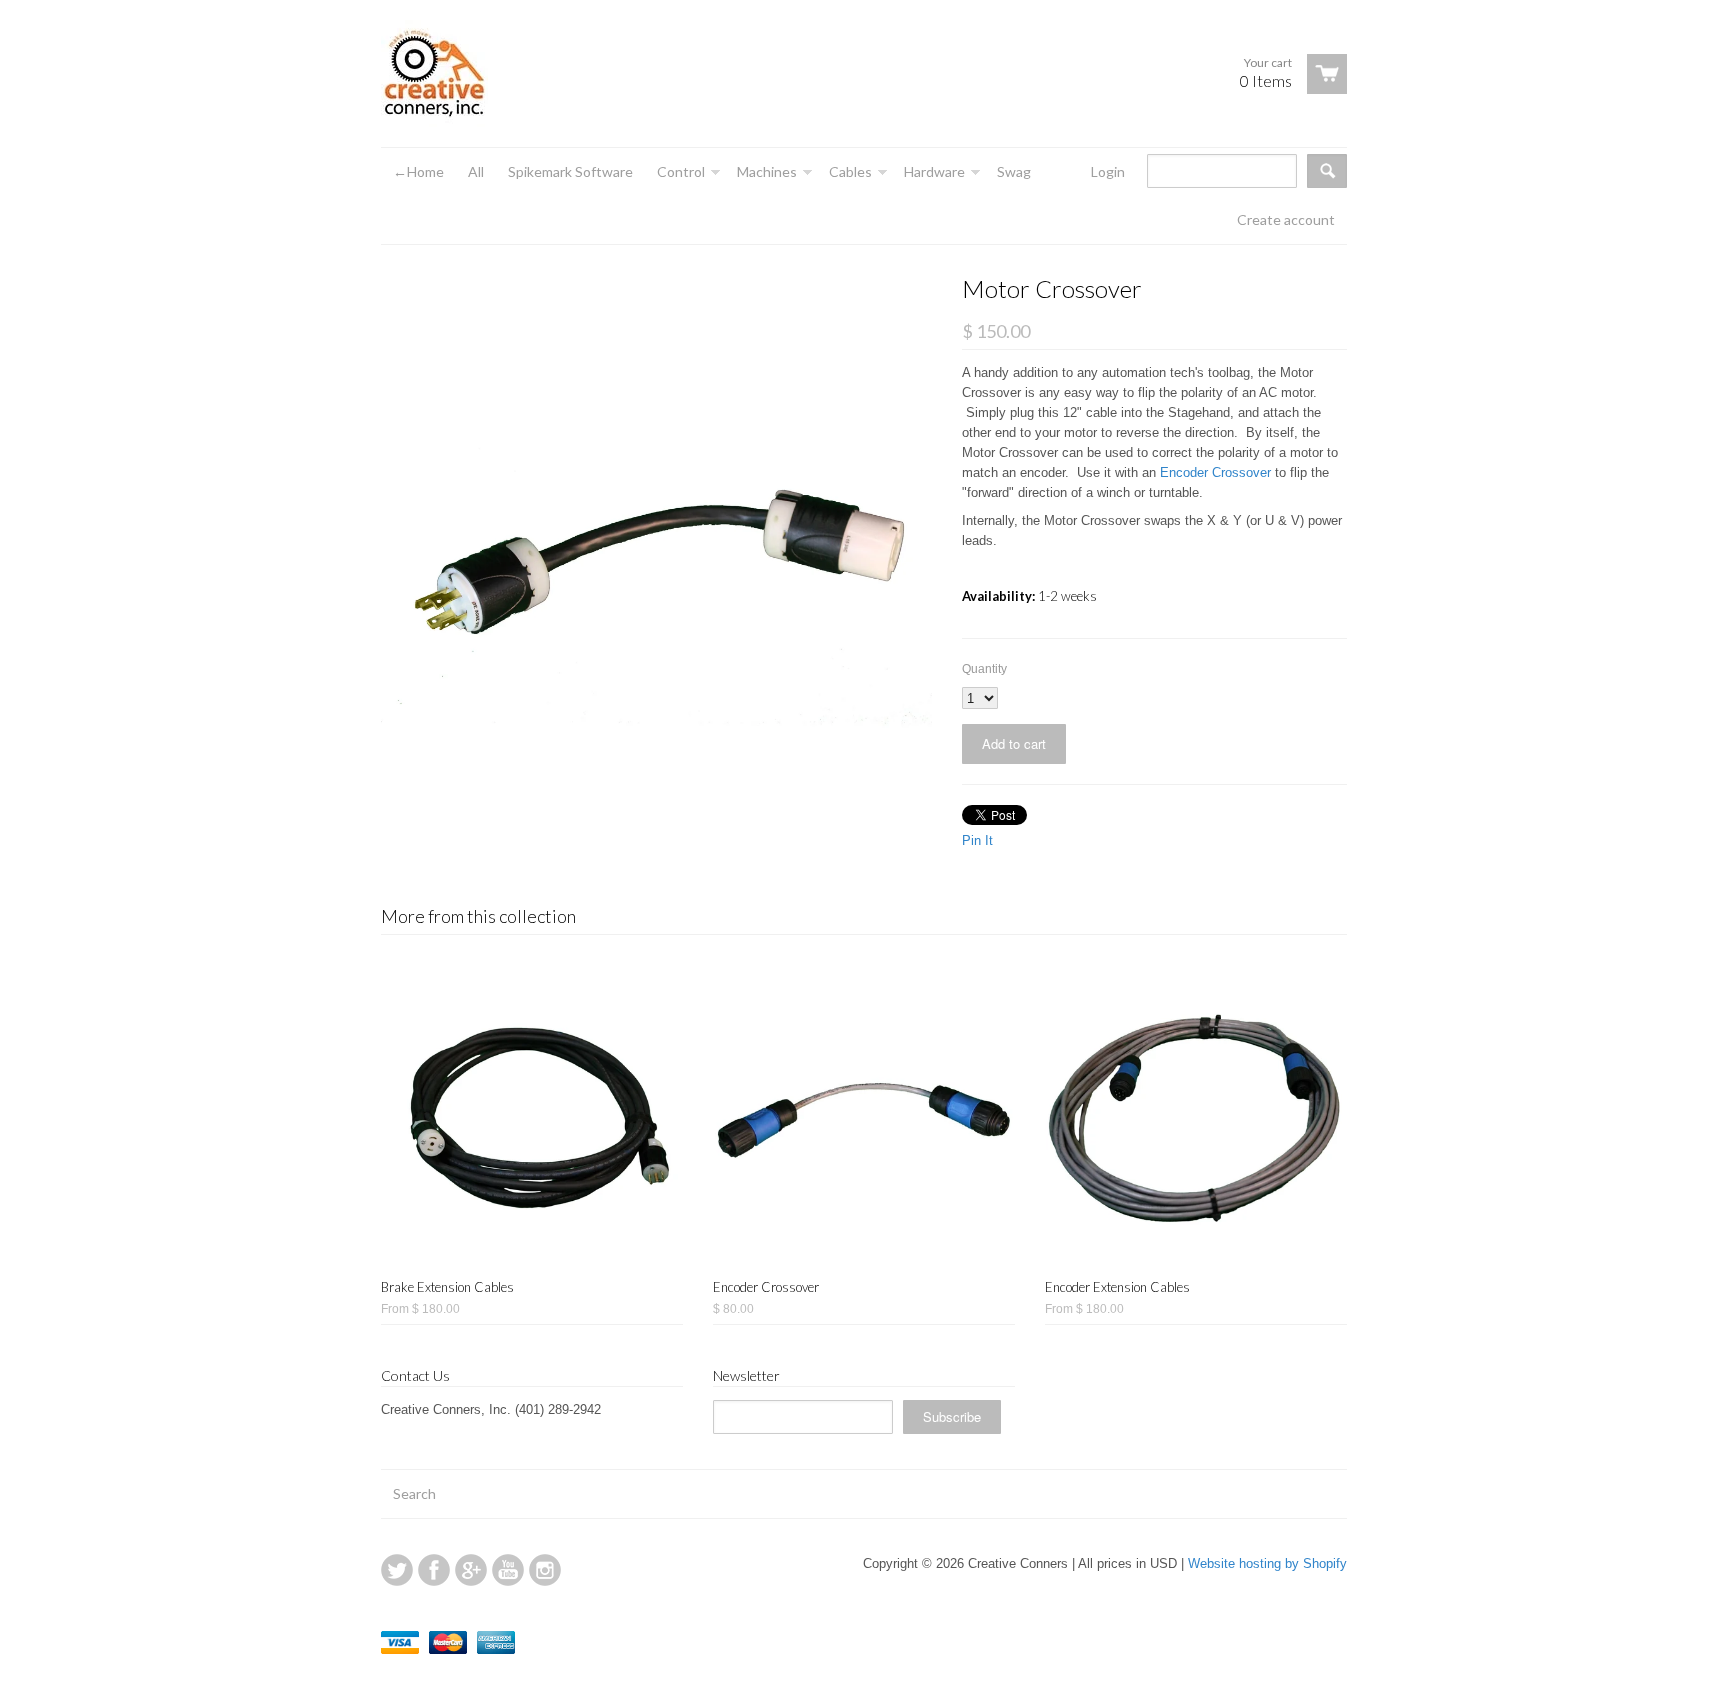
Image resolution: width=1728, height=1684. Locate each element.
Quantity (984, 669)
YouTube (508, 1570)
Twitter (397, 1570)
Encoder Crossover (1215, 472)
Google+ (471, 1570)
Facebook (434, 1570)
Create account (1286, 219)
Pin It (977, 840)
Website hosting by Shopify (1267, 1563)
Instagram (545, 1570)
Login (1108, 171)
